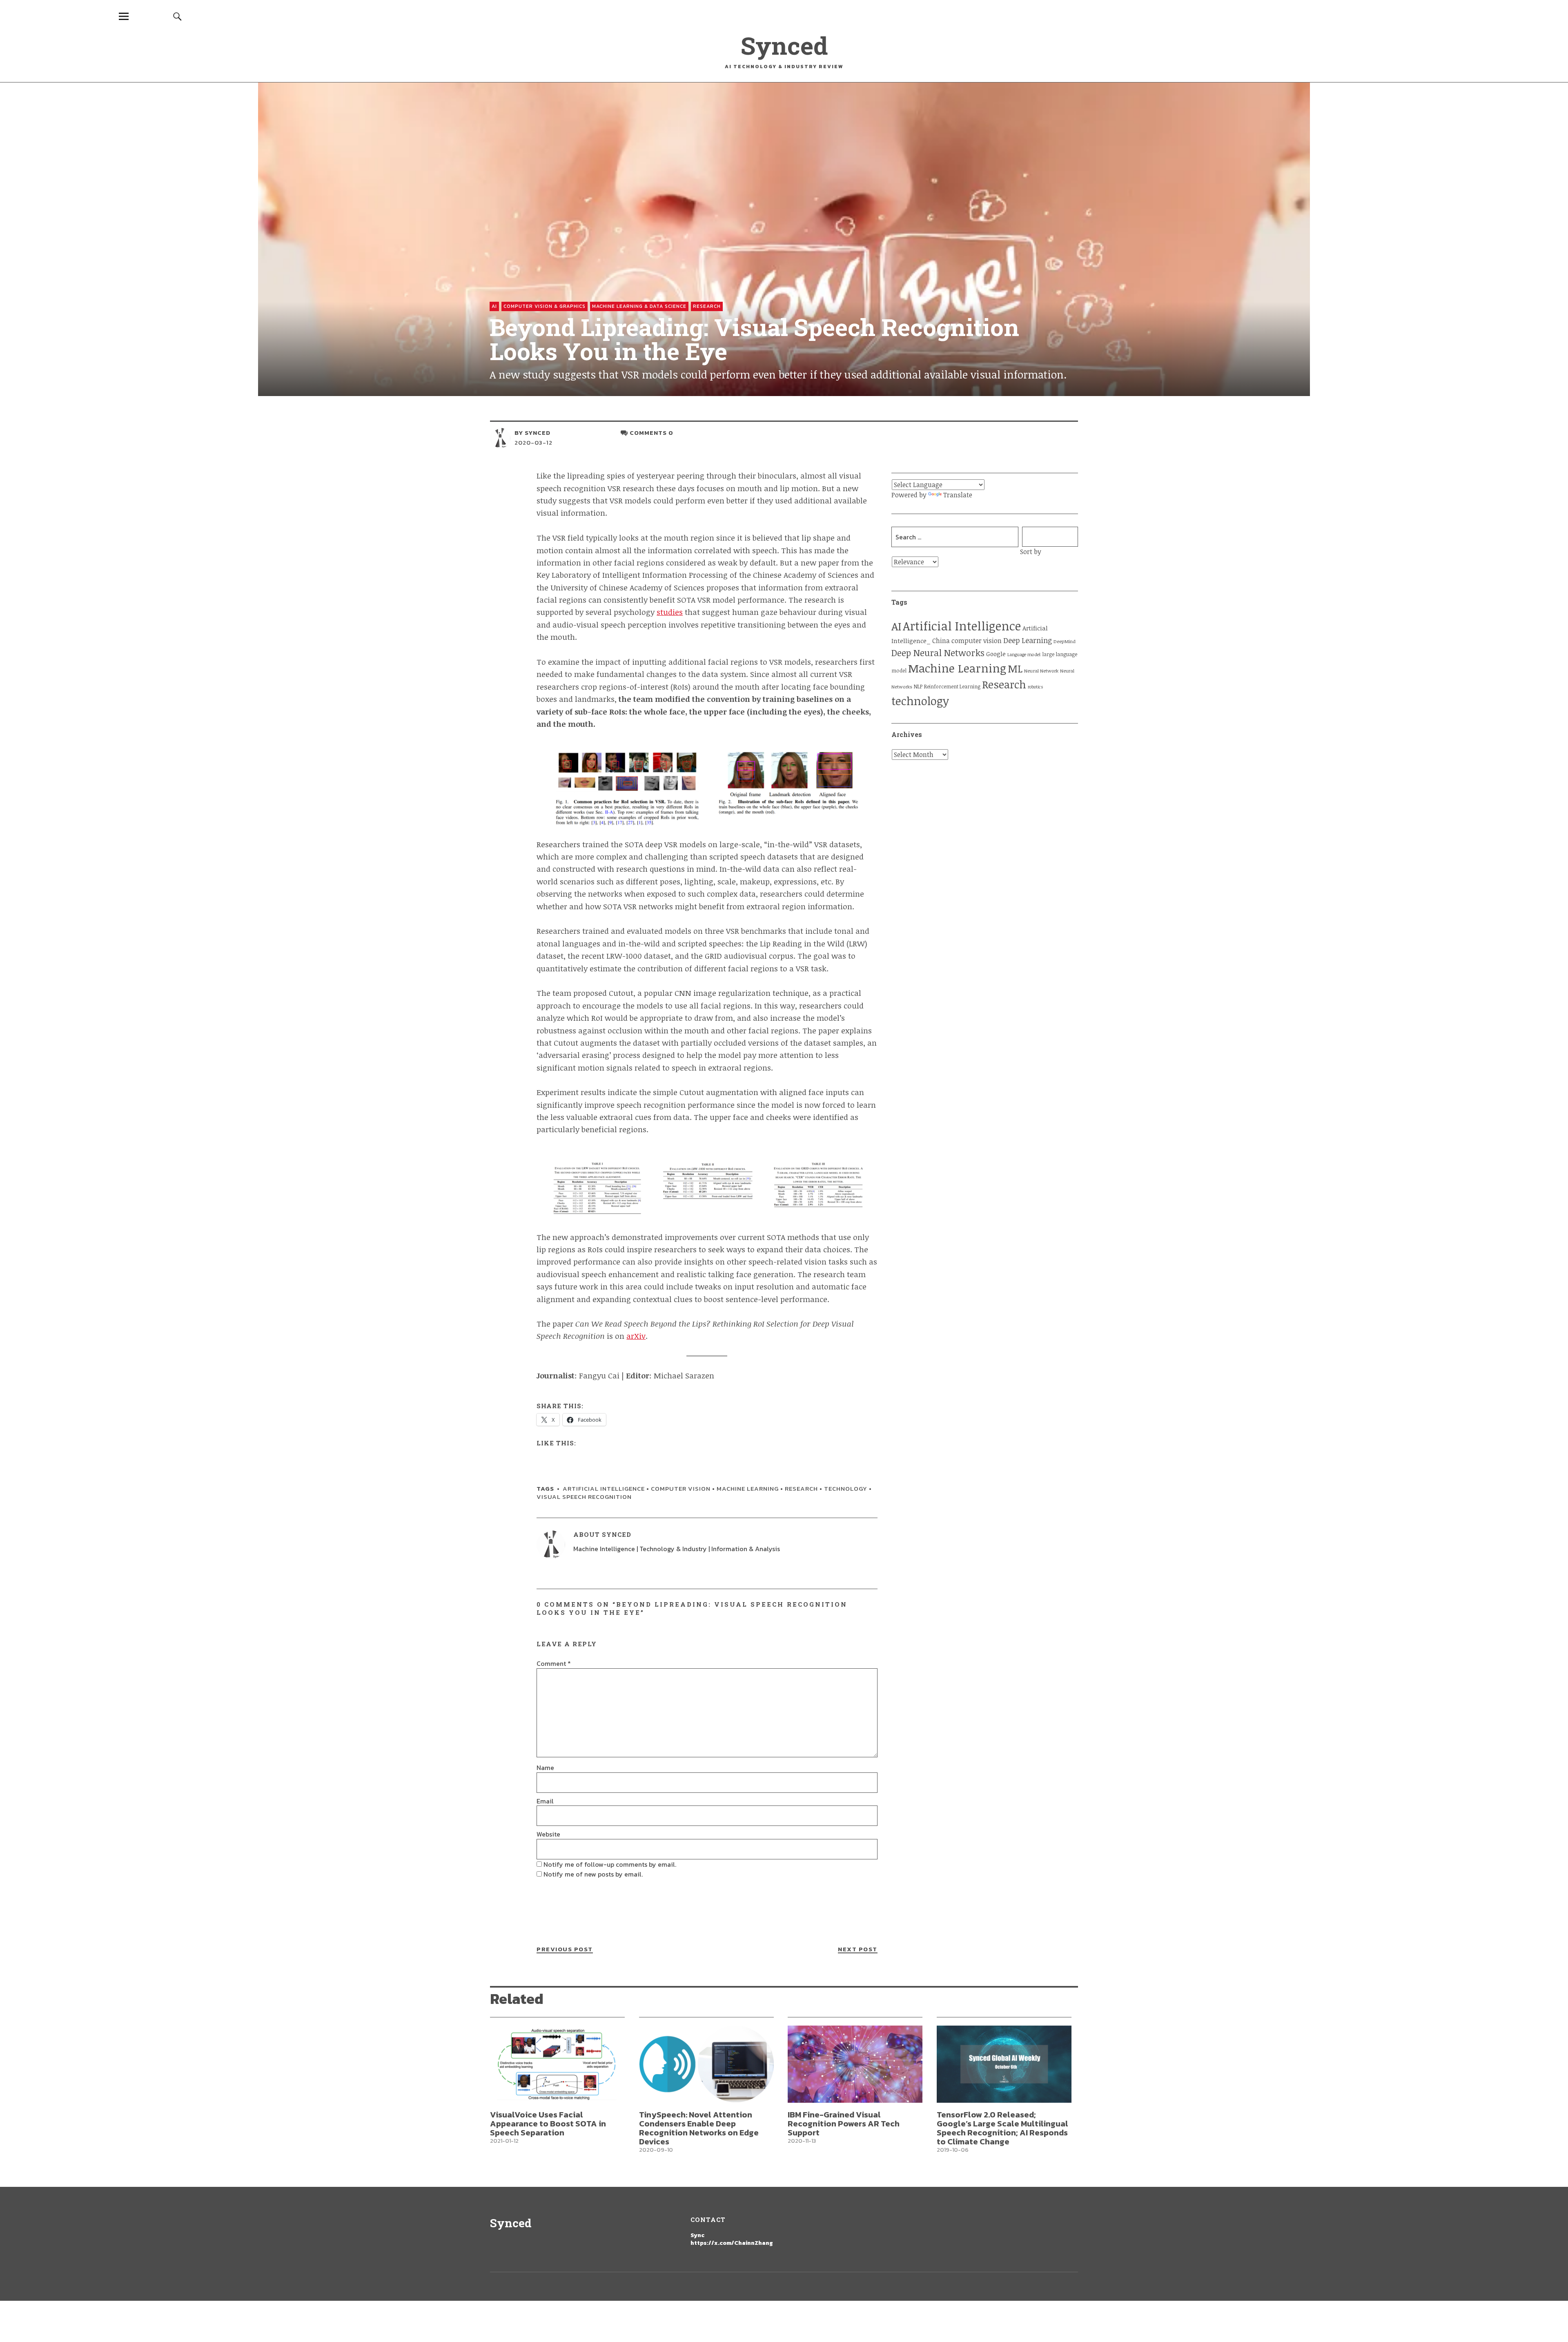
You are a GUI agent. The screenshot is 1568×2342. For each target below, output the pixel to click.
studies (670, 612)
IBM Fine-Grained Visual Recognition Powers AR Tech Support (844, 2124)
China (941, 640)
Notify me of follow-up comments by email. (610, 1864)
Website (548, 1834)
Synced (784, 45)
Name (545, 1768)
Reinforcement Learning (952, 687)
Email (545, 1801)
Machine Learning (748, 1488)
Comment (554, 1663)
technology (846, 1488)
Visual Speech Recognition (584, 1497)
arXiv (636, 1336)
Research (707, 306)
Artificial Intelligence (604, 1488)
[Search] (178, 16)
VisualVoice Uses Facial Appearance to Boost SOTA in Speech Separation (548, 2124)
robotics (1036, 687)
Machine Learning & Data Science (639, 306)
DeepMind (1065, 641)
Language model (1024, 654)
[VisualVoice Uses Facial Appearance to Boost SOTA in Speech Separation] (557, 2064)
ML (1015, 668)
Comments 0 (651, 433)
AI (494, 306)
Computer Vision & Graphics (545, 306)
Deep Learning (1028, 640)
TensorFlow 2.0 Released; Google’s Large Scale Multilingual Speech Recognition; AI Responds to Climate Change (1002, 2128)
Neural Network (1041, 671)
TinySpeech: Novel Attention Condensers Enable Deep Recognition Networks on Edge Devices (699, 2128)
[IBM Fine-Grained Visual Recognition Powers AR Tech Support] (855, 2064)
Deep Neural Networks (938, 652)
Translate (958, 495)
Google (996, 654)
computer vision (681, 1488)
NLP (918, 687)
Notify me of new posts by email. (593, 1874)
